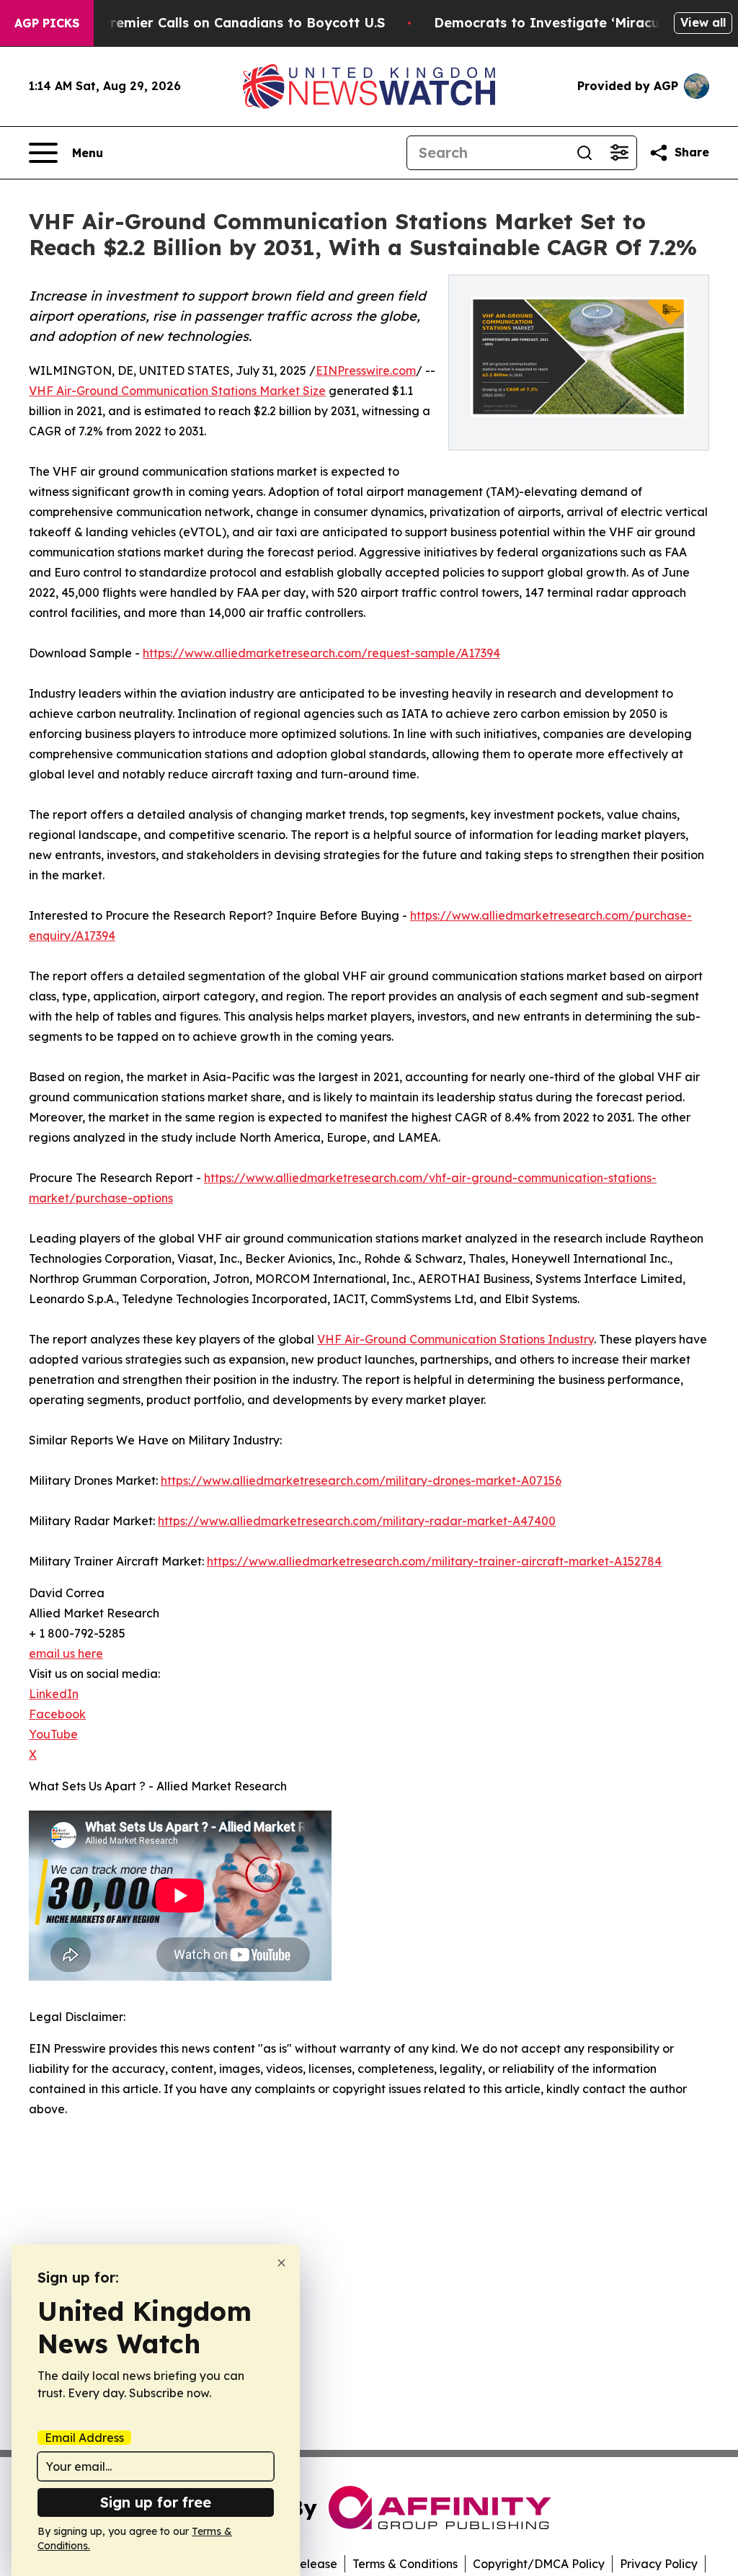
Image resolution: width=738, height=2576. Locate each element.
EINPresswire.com (366, 370)
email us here (66, 1653)
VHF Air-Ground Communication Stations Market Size (177, 391)
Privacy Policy (659, 2564)
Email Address (84, 2438)
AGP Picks (47, 23)
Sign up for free (156, 2502)
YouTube (53, 1734)
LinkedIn (54, 1694)
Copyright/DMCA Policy (539, 2564)
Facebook (57, 1714)
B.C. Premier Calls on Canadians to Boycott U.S (229, 23)
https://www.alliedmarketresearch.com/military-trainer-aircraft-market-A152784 (434, 1561)
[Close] (281, 2263)
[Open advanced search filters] (619, 153)
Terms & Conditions (405, 2564)
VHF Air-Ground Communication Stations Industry (455, 1339)
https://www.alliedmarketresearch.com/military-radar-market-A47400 (357, 1521)
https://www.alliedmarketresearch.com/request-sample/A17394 (321, 653)
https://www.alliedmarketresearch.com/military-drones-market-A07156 (361, 1480)
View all (703, 22)
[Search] (584, 153)
